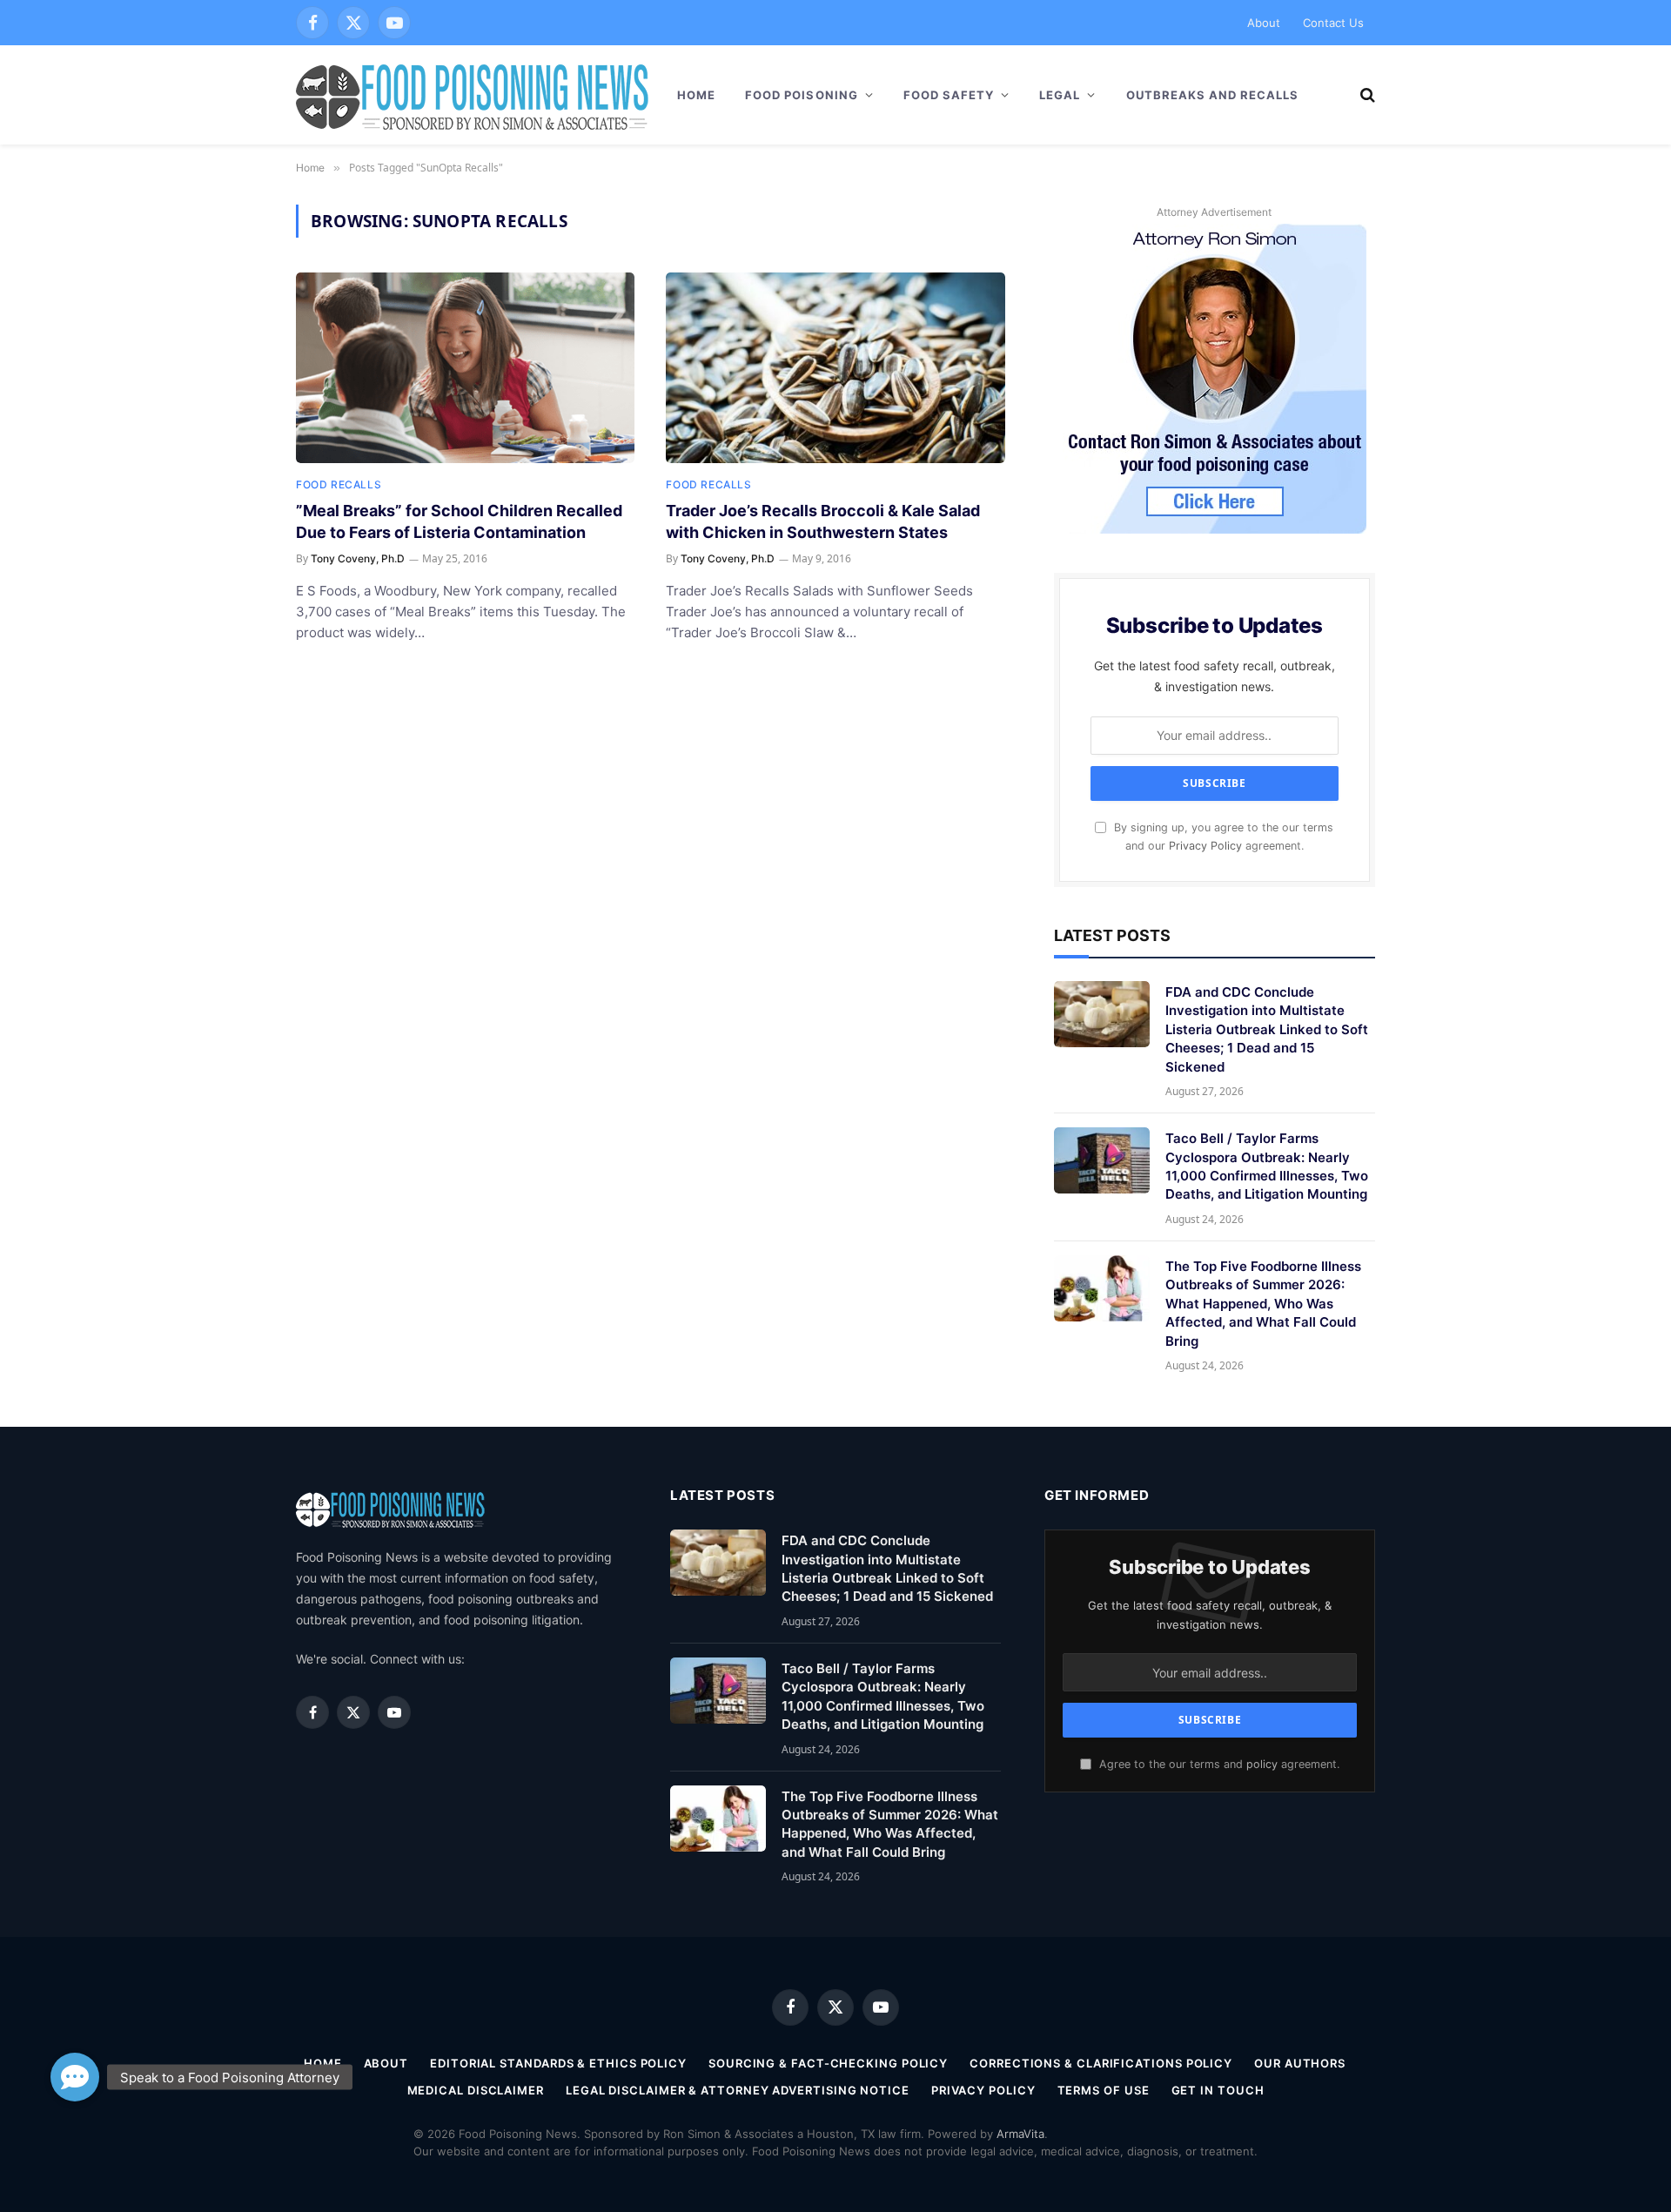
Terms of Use (1104, 2090)
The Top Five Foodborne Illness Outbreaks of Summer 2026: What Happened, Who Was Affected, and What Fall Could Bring (1263, 1304)
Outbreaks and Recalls (1213, 95)
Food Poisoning (802, 95)
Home (696, 95)
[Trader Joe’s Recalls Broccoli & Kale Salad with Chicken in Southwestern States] (835, 368)
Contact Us (1333, 23)
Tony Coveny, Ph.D (358, 558)
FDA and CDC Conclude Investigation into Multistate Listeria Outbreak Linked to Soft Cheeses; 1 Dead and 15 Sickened (1267, 1029)
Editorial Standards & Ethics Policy (558, 2063)
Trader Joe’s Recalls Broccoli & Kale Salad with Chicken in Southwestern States (823, 521)
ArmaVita (1020, 2134)
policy (1262, 1764)
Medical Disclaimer (476, 2090)
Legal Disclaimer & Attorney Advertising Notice (738, 2090)
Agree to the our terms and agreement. (1218, 1764)
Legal (1060, 95)
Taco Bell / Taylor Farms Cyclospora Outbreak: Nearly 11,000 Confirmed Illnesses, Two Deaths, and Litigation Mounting (1267, 1166)
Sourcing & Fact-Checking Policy (828, 2063)
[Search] (1366, 95)
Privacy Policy (1205, 846)
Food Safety (949, 95)
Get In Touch (1218, 2090)
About (1264, 23)
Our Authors (1300, 2063)
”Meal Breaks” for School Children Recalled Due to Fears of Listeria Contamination (459, 521)
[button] (75, 2077)
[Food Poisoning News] (473, 95)
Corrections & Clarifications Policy (1101, 2063)
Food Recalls (339, 484)
